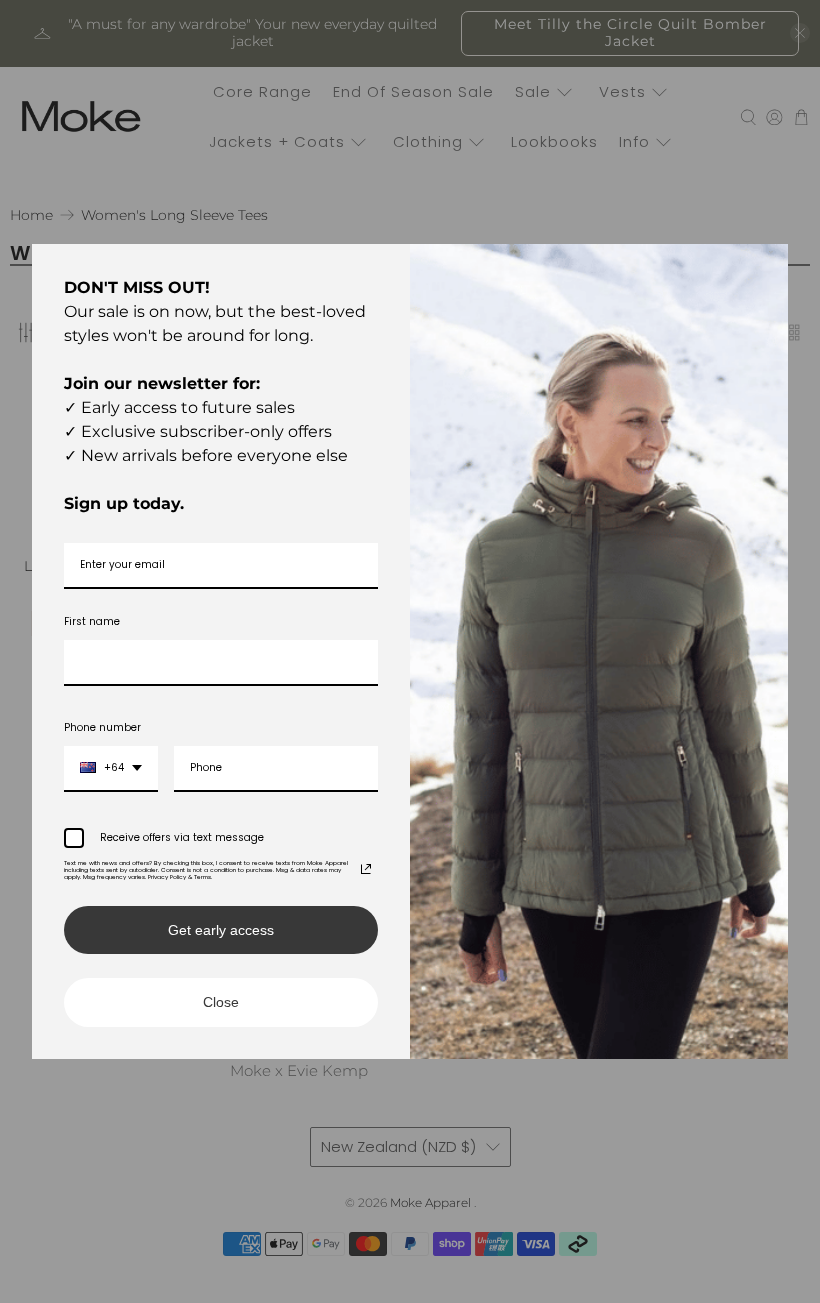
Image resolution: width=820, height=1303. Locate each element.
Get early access (221, 930)
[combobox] (111, 769)
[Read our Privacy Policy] (366, 869)
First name (92, 621)
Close (221, 1002)
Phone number (102, 727)
